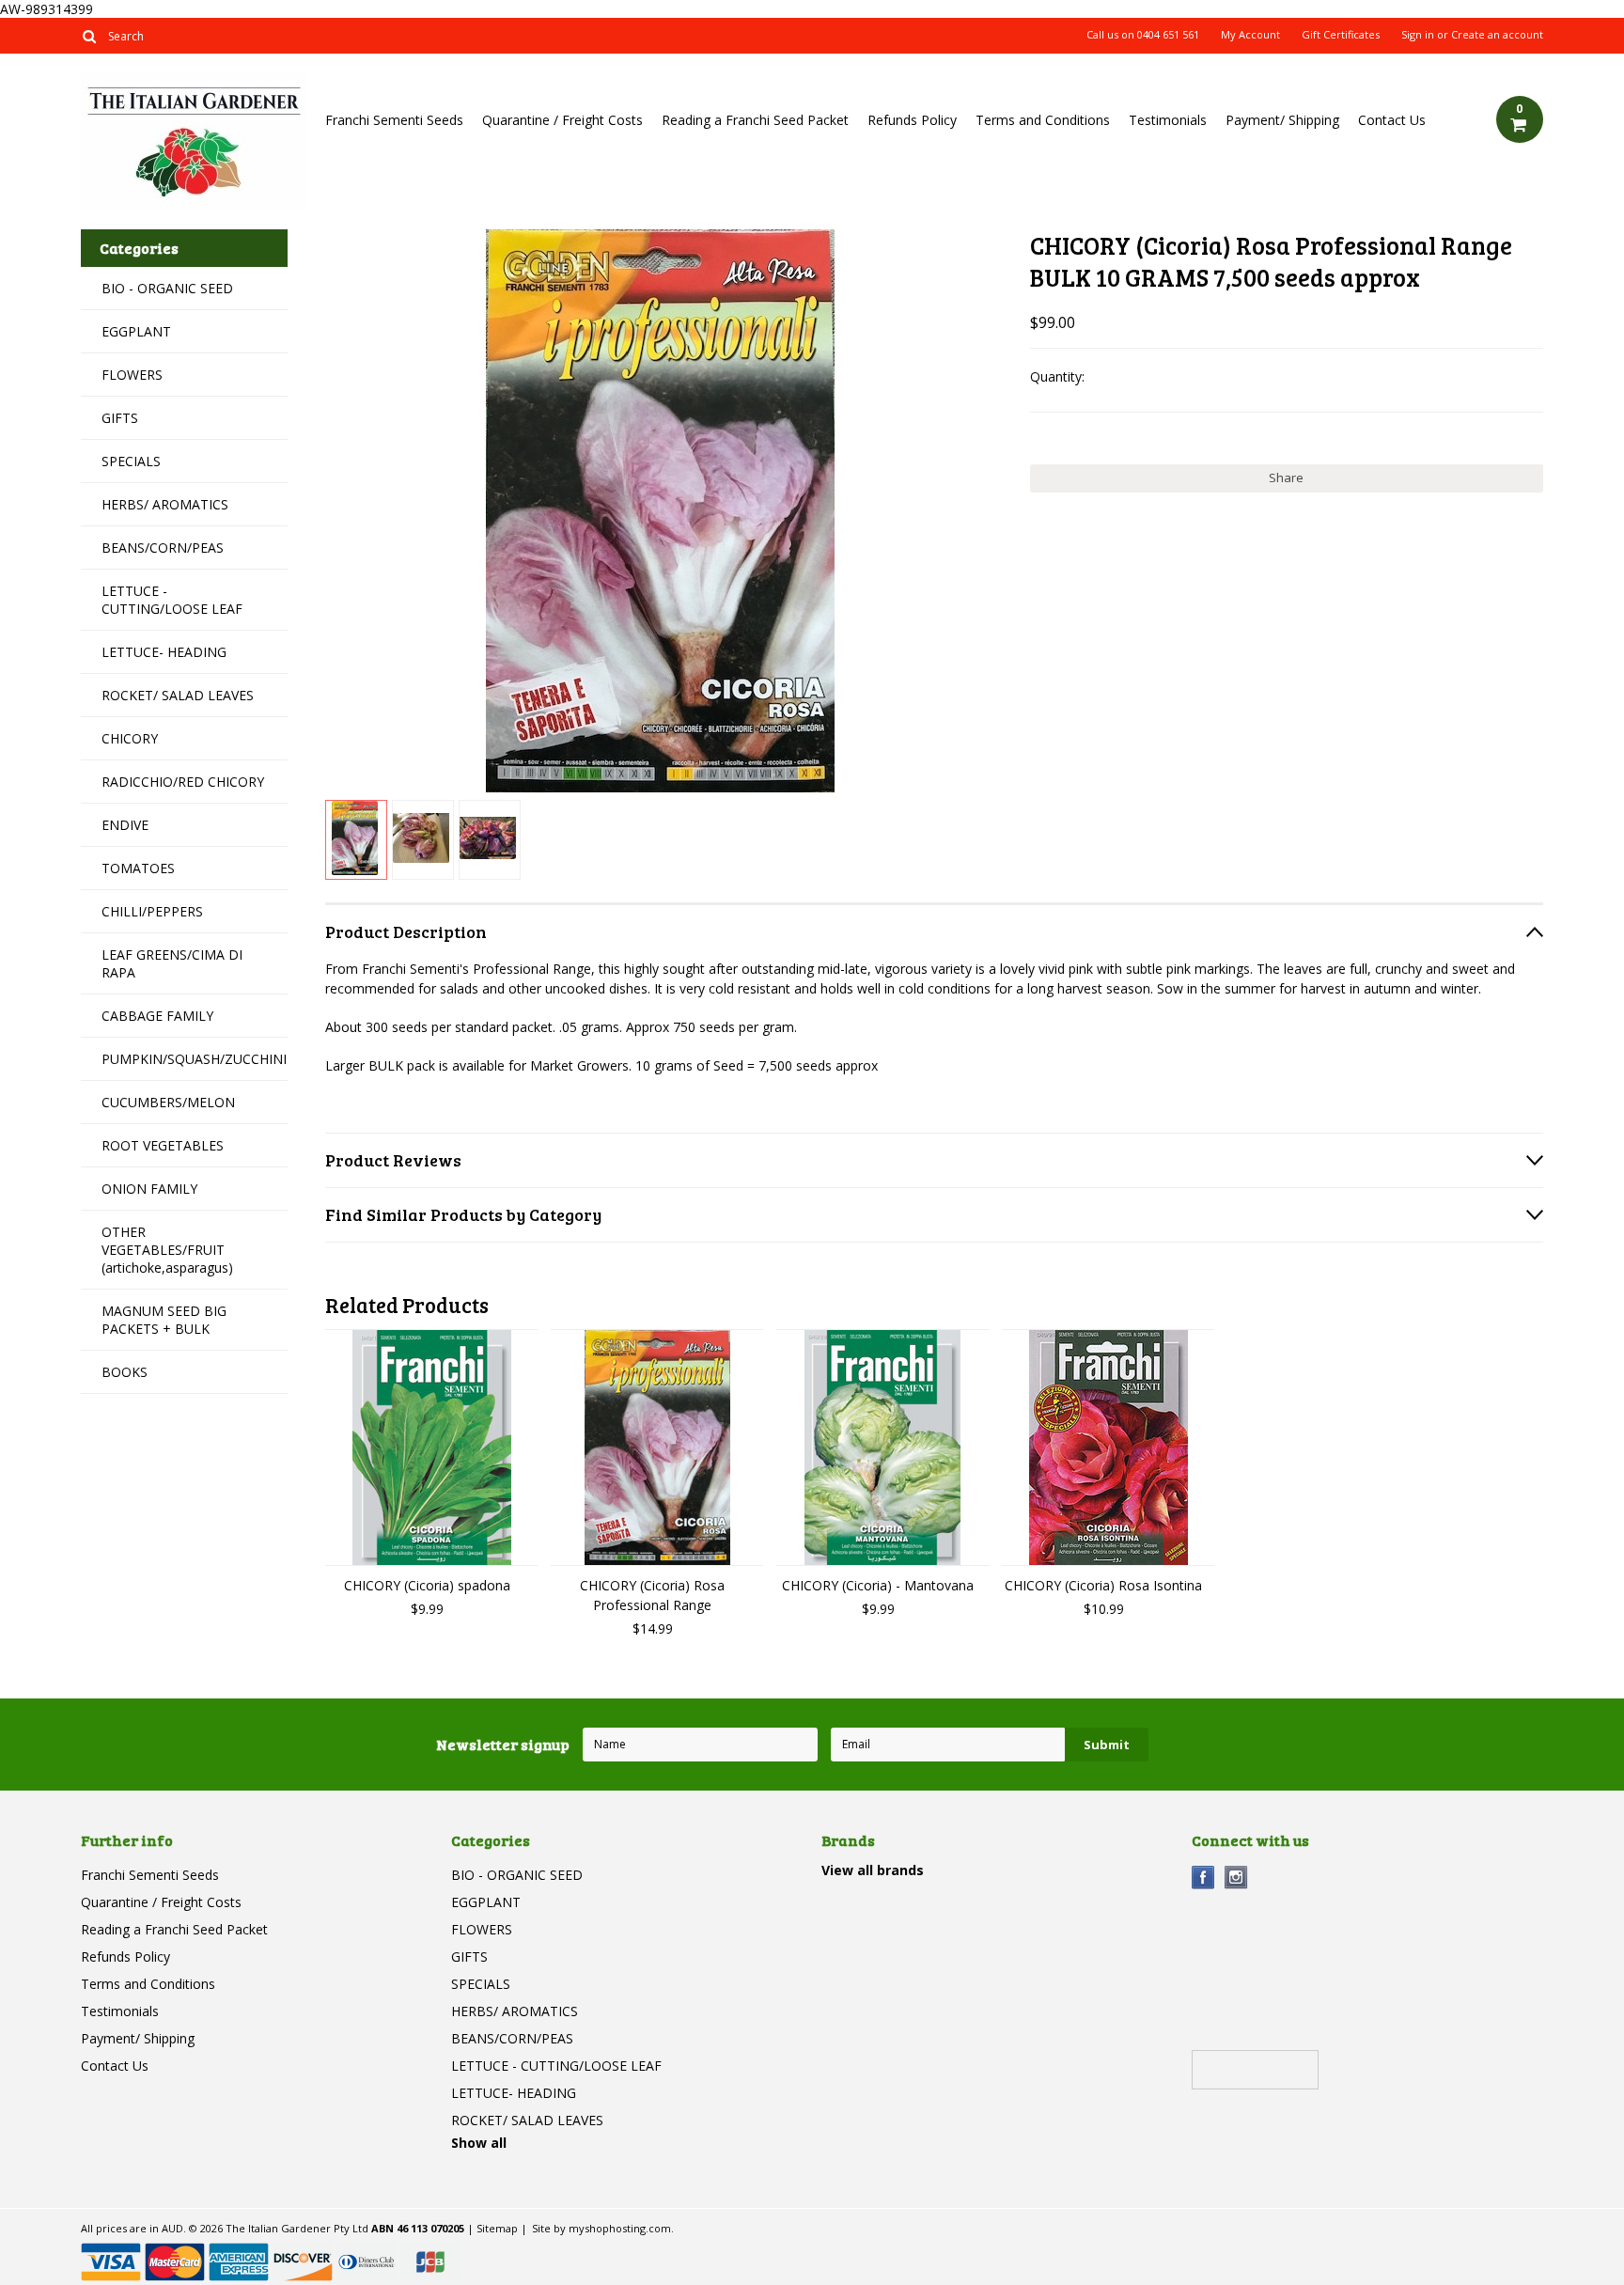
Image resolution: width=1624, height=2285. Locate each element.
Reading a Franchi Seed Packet (755, 120)
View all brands (873, 1870)
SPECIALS (131, 461)
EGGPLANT (136, 331)
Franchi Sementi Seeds (394, 120)
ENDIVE (125, 825)
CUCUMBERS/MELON (168, 1102)
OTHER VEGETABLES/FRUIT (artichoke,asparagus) (167, 1250)
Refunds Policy (912, 120)
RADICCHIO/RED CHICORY (183, 782)
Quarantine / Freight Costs (562, 120)
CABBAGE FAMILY (157, 1016)
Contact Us (1392, 120)
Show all (479, 2143)
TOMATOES (138, 868)
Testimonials (1168, 120)
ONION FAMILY (149, 1189)
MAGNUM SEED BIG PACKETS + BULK (164, 1320)
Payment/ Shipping (1282, 120)
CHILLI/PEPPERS (152, 911)
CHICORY (130, 738)
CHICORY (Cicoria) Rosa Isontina (1103, 1585)
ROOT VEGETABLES (163, 1145)
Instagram (1236, 1878)
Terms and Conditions (1043, 120)
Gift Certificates (1341, 35)
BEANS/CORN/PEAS (163, 548)
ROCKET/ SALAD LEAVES (178, 695)
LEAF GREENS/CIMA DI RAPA (172, 963)
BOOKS (125, 1372)
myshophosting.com (620, 2228)
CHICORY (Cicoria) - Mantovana (878, 1585)
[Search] (89, 36)
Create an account (1497, 35)
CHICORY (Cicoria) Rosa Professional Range (652, 1595)
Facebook (1203, 1878)
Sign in (1418, 35)
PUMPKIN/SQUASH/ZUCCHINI (194, 1059)
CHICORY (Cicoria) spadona (427, 1585)
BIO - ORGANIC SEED (167, 288)
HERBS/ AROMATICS (165, 504)
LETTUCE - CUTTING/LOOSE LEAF (172, 600)
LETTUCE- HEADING (164, 652)
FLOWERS (132, 375)
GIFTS (120, 418)
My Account (1250, 35)
